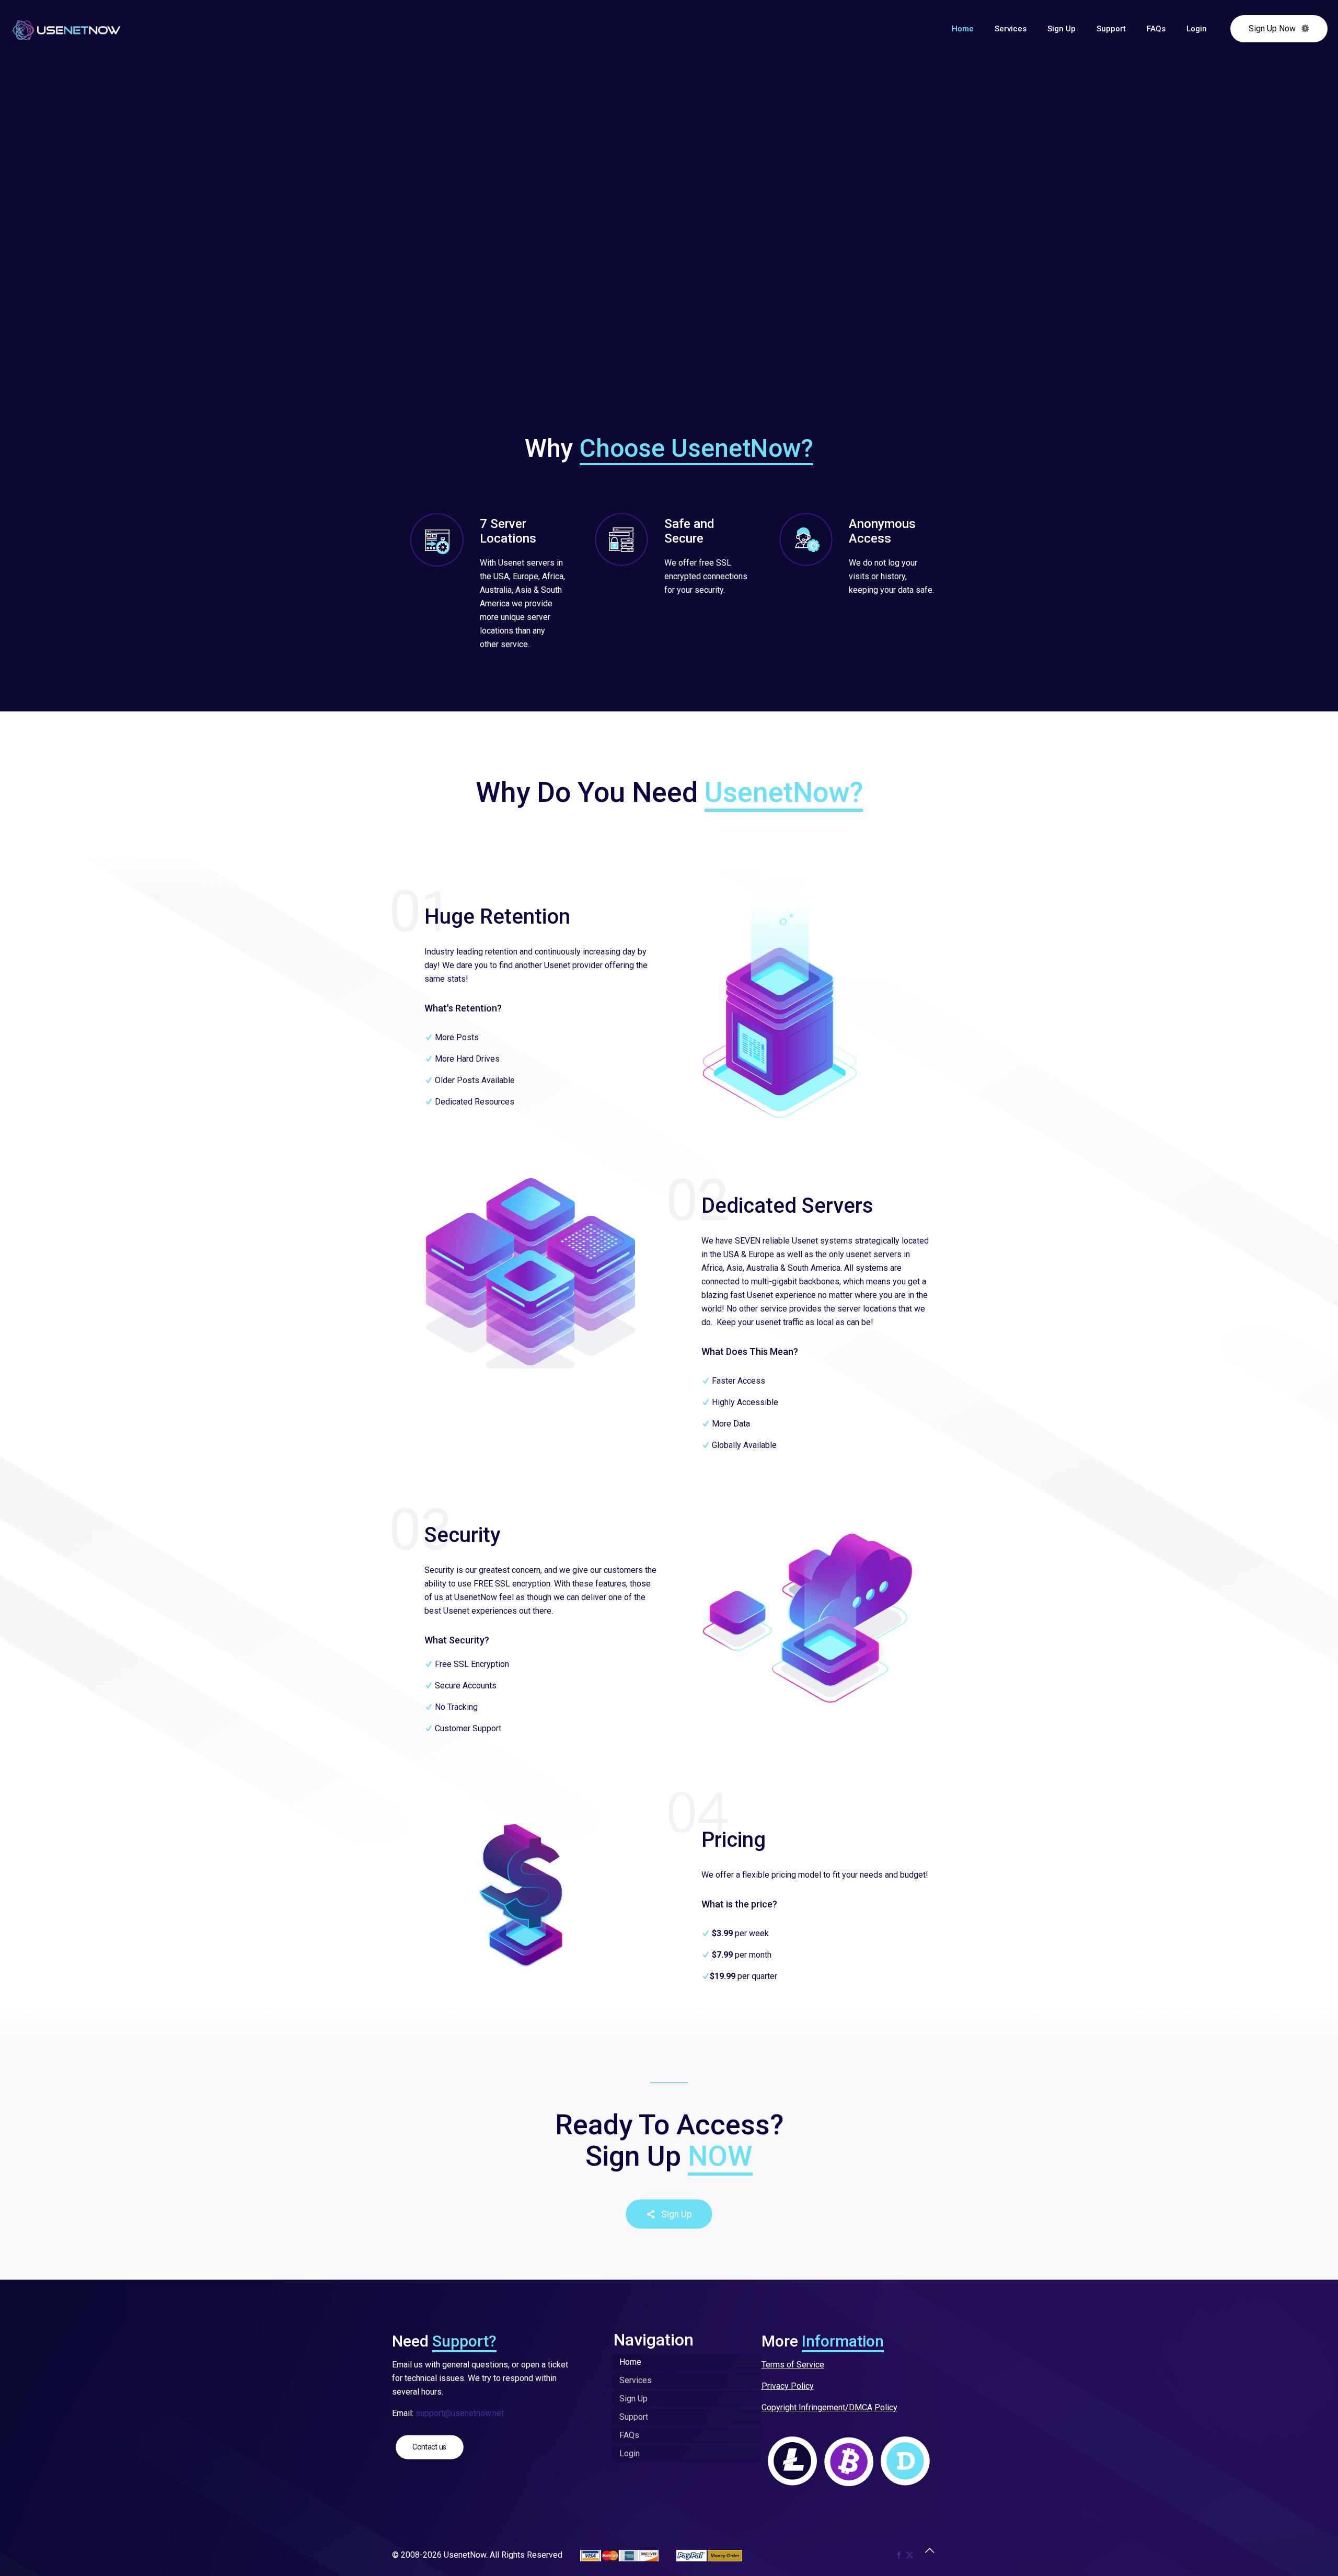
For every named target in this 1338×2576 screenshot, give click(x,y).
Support (634, 2417)
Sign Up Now (1272, 28)
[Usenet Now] (66, 29)
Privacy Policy (788, 2386)
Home (630, 2362)
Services (636, 2380)
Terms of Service (793, 2365)
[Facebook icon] (899, 2555)
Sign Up (633, 2399)
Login (630, 2453)
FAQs (629, 2435)
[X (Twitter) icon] (910, 2555)
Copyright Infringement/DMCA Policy (829, 2407)
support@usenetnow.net (460, 2413)
